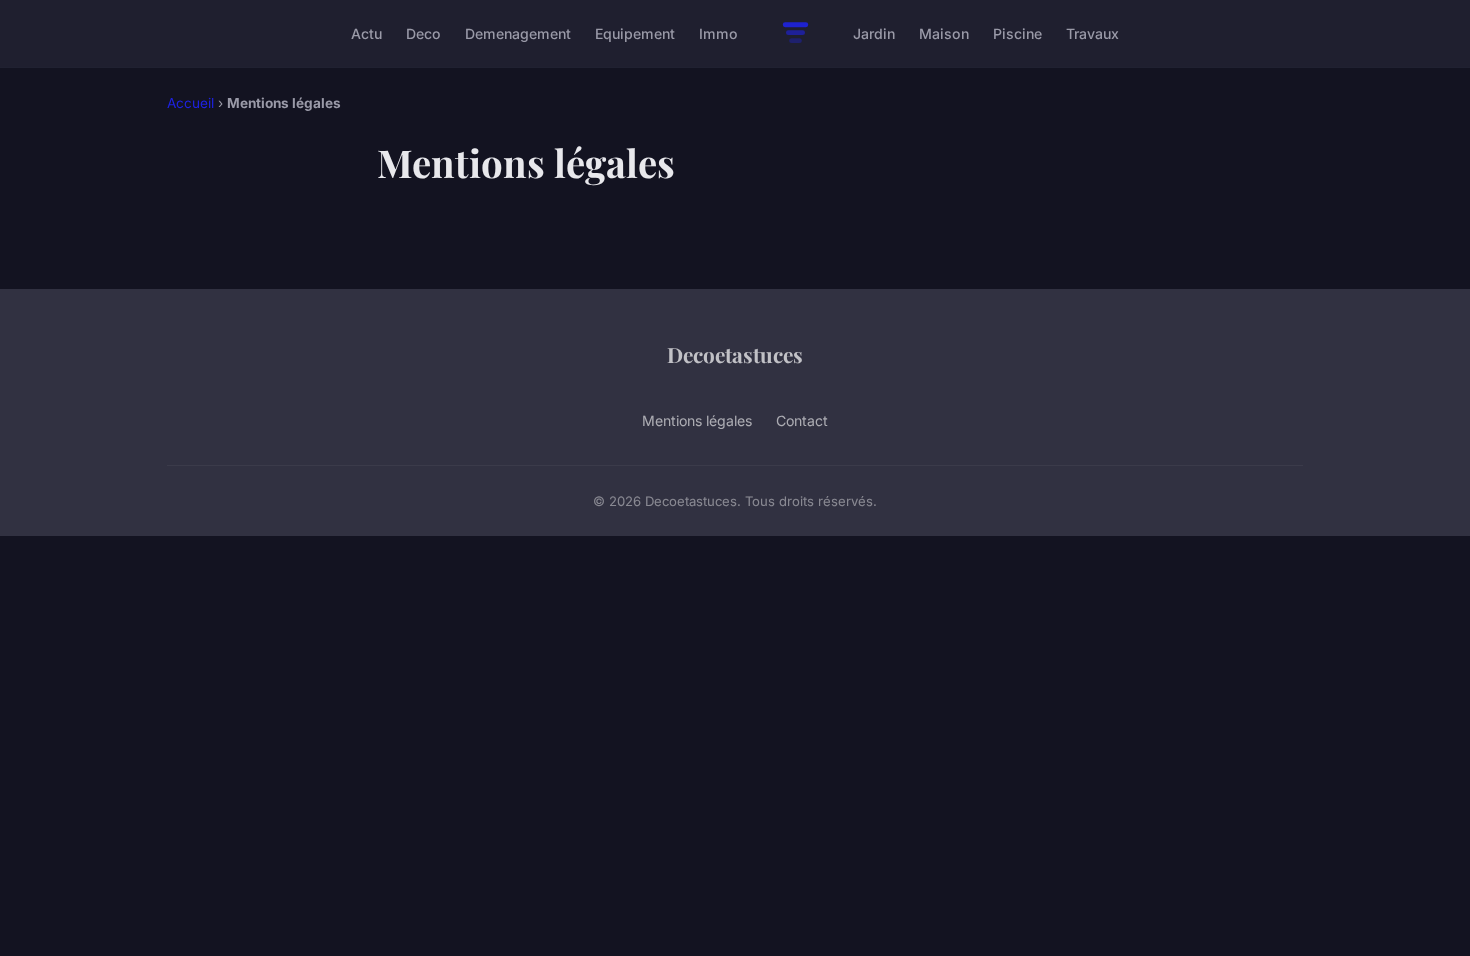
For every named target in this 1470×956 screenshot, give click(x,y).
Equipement (635, 33)
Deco (423, 33)
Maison (944, 33)
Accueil (190, 103)
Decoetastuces (735, 354)
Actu (366, 33)
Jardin (874, 33)
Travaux (1092, 33)
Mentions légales (697, 420)
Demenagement (518, 33)
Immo (718, 33)
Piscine (1017, 33)
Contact (802, 420)
